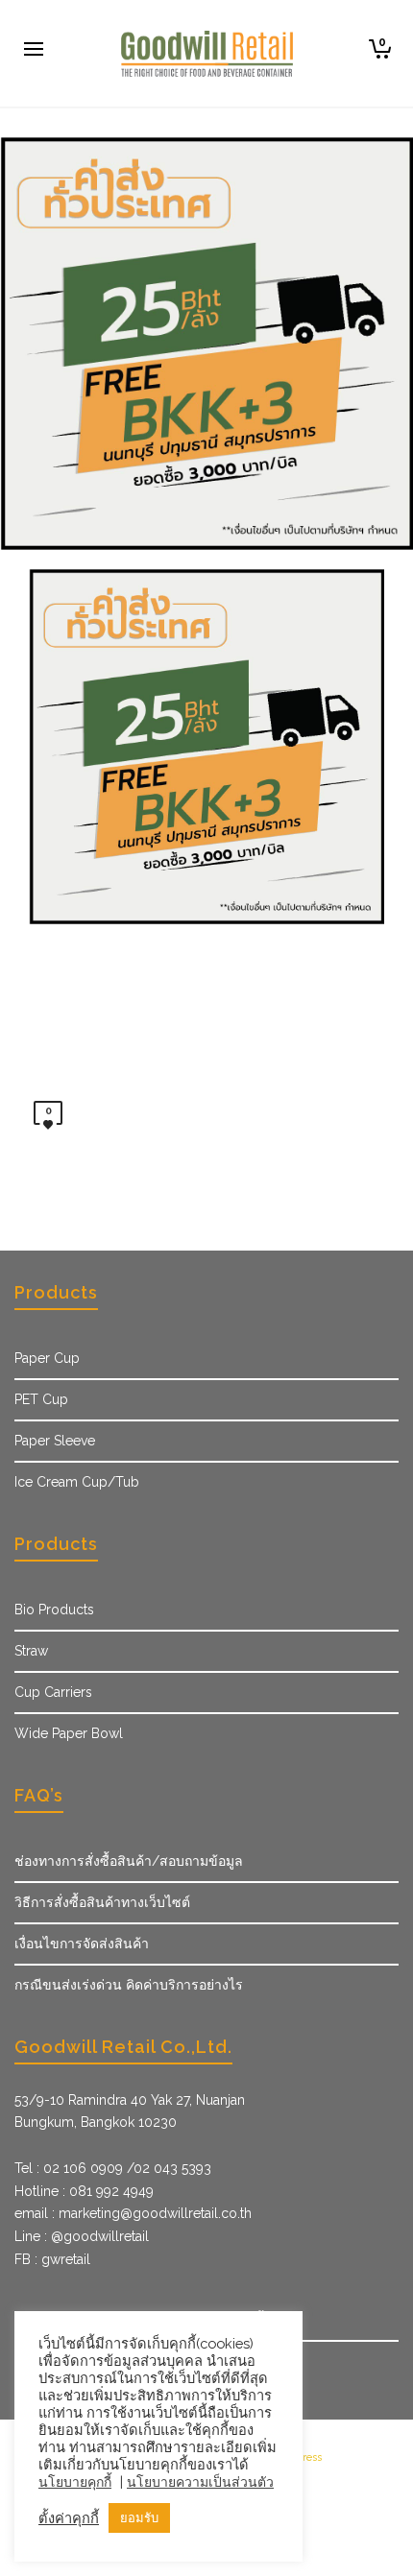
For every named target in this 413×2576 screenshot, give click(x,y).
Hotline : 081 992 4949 (84, 2191)
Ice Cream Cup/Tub (77, 1482)
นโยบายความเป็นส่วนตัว (200, 2482)
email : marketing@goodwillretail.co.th (133, 2213)
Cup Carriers (53, 1692)
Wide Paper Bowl (69, 1733)
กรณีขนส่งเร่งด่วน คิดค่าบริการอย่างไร (129, 1985)
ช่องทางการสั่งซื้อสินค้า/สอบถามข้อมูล (129, 1861)
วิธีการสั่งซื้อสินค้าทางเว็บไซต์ (102, 1902)
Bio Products (54, 1610)
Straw (31, 1651)
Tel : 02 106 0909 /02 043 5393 (113, 2168)
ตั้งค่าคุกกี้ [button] (69, 2518)
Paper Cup (47, 1358)
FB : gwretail (52, 2259)
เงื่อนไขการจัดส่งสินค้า (82, 1944)
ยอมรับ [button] (139, 2518)
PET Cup (41, 1399)
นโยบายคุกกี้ (75, 2482)
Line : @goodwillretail (82, 2236)
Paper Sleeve (55, 1441)
